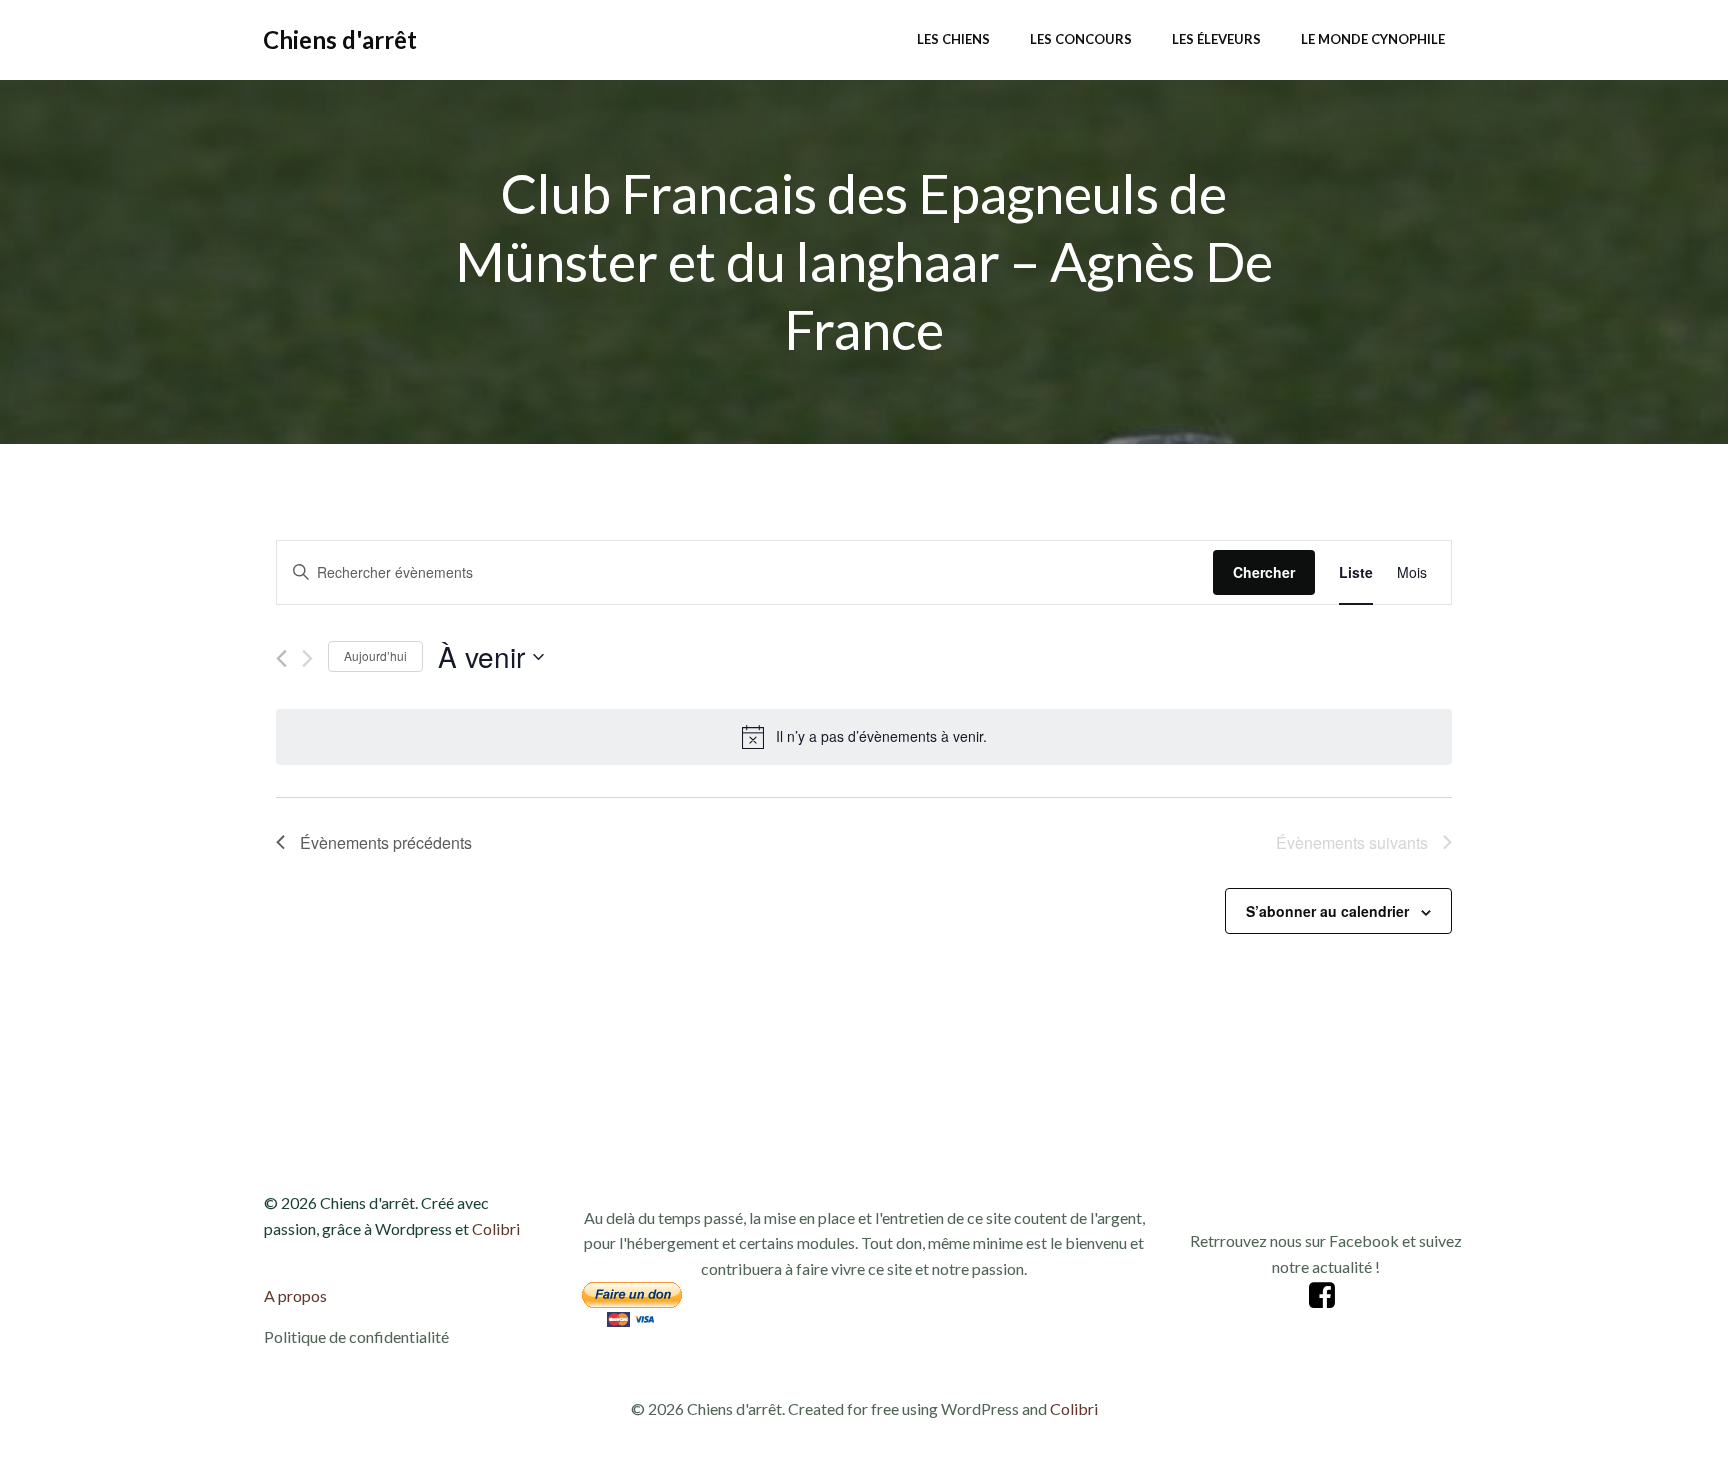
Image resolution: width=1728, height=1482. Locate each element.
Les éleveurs (1216, 39)
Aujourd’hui (375, 655)
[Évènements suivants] (307, 658)
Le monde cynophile (1373, 39)
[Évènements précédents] (281, 658)
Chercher (1264, 572)
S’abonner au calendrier (1327, 911)
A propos (295, 1295)
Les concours (1081, 39)
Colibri (496, 1228)
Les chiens (953, 39)
